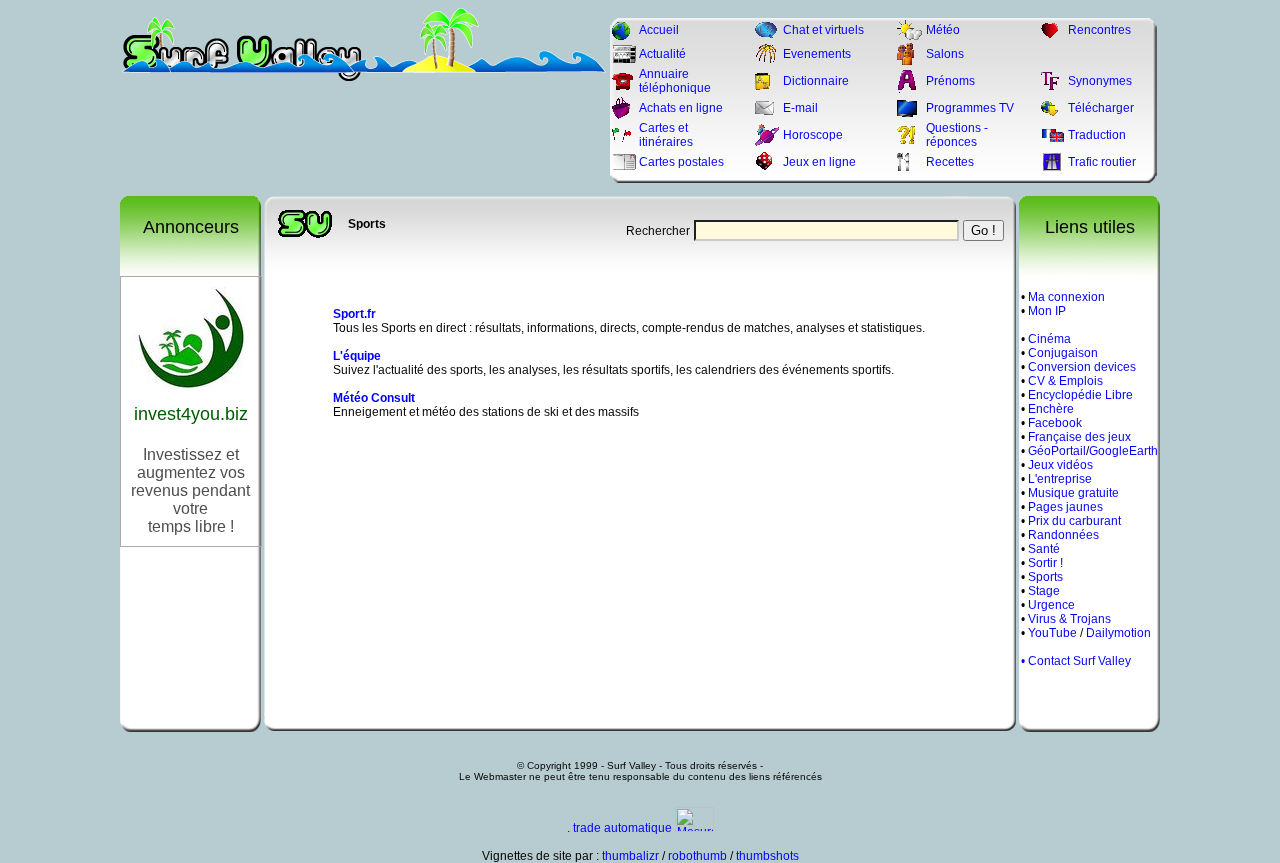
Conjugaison (1063, 353)
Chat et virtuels (823, 30)
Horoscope (813, 135)
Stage (1044, 591)
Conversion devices (1082, 367)
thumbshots (767, 856)
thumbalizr (630, 856)
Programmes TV (970, 108)
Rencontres (1099, 30)
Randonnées (1063, 535)
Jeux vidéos (1060, 465)
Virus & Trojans (1069, 619)
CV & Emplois (1065, 381)
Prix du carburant (1074, 521)
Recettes (950, 162)
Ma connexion (1066, 297)
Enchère (1051, 409)
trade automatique (622, 828)
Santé (1044, 549)
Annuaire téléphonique (675, 81)
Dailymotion (1118, 633)
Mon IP (1047, 311)
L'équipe (357, 356)
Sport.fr (354, 314)
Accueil (659, 30)
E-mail (800, 108)
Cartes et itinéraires (666, 135)
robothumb (697, 856)
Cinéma (1049, 339)
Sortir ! (1045, 563)
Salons (945, 54)
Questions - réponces (957, 135)
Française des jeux (1079, 437)
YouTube (1052, 633)
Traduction (1097, 135)
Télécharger (1101, 108)
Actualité (662, 54)
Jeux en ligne (819, 162)
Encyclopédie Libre (1080, 395)
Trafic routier (1102, 162)
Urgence (1051, 605)
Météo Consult (374, 398)
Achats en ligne (681, 108)
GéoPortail (1057, 451)
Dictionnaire (816, 81)
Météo (943, 30)
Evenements (817, 54)
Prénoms (950, 81)
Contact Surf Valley (1079, 661)
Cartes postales (681, 162)
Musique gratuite (1073, 493)
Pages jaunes (1065, 507)
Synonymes (1100, 81)
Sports (1045, 577)
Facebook (1055, 423)
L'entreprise (1060, 479)
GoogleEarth (1123, 451)
